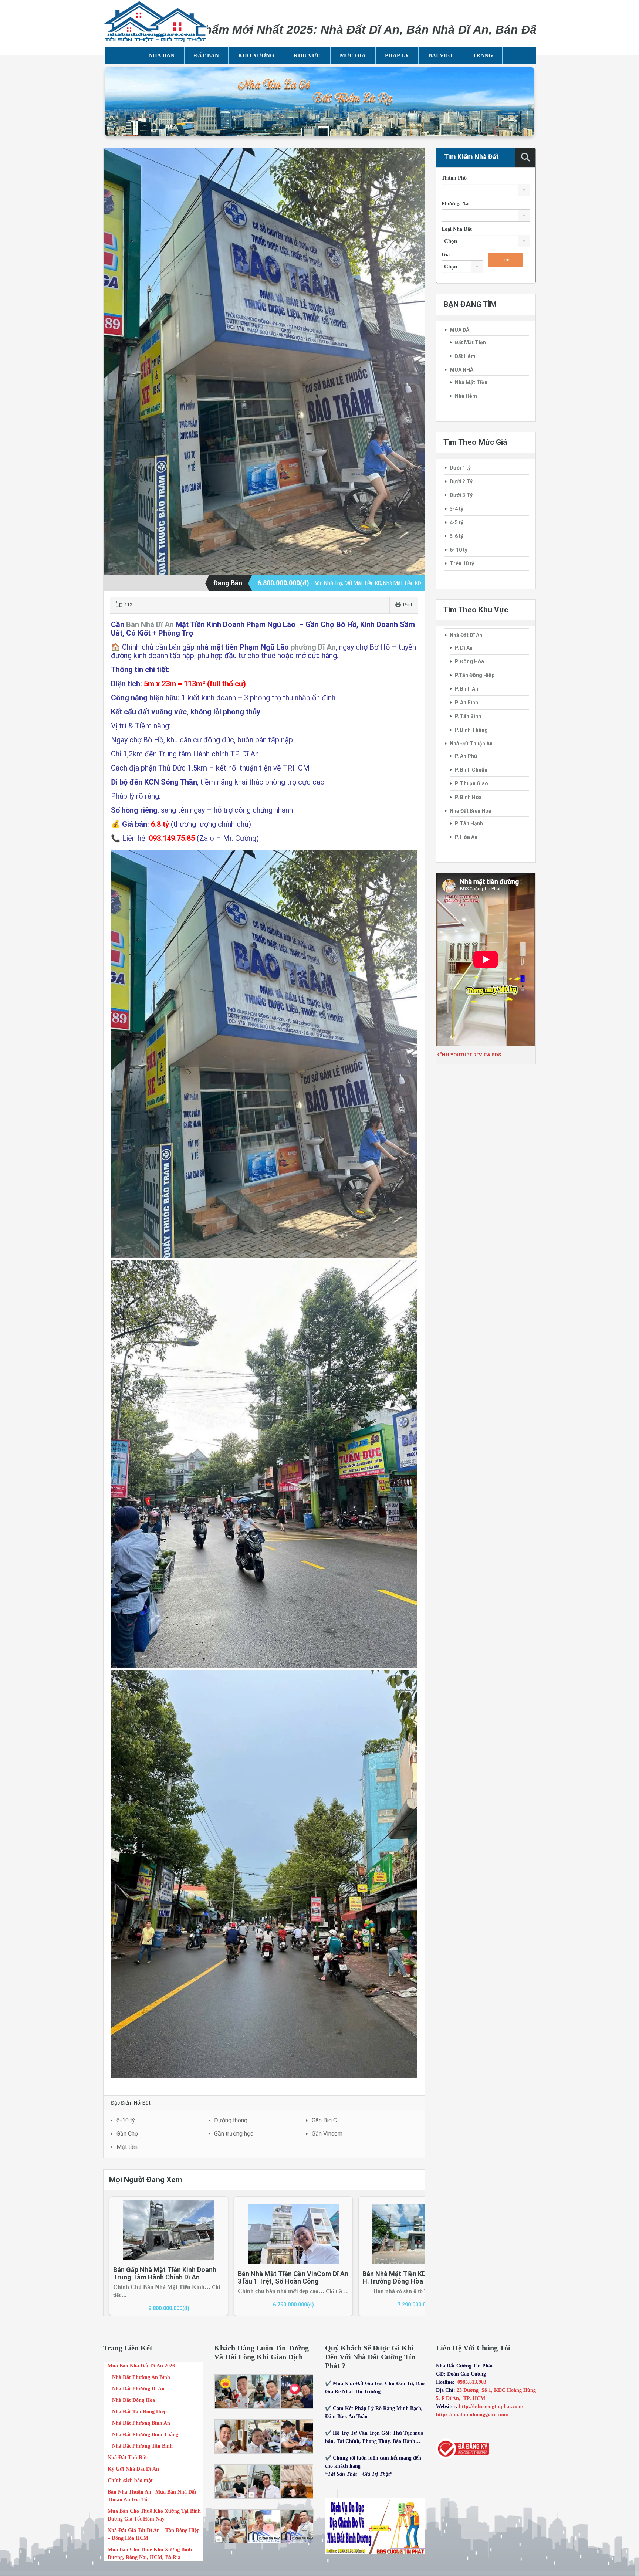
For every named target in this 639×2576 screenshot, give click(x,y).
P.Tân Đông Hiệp (475, 675)
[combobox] (486, 190)
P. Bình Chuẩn (471, 770)
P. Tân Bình (468, 716)
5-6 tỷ (457, 536)
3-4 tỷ (457, 509)
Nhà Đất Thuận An (471, 744)
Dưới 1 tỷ (460, 468)
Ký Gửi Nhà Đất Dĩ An (133, 2469)
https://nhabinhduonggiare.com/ (472, 2415)
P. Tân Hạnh (469, 823)
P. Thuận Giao (471, 783)
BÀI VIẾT (441, 55)
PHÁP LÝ (397, 55)
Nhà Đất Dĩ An (466, 635)
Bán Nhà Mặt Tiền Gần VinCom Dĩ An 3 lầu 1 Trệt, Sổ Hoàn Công (293, 2277)
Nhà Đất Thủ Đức (128, 2457)
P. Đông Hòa (469, 661)
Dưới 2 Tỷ (461, 481)
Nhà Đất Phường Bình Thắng (145, 2435)
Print (408, 605)
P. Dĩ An (464, 648)
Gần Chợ (127, 2134)
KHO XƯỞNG (256, 55)
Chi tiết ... (337, 2291)
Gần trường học (234, 2134)
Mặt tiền (127, 2147)
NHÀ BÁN (162, 55)
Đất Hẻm (465, 356)
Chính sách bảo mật (130, 2480)
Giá (446, 255)
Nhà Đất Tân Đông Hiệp (139, 2412)
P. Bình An (466, 689)
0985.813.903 (472, 2382)
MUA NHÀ (461, 370)
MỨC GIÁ (353, 55)
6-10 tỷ (126, 2120)
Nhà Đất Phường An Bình (141, 2377)
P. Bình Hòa (468, 797)
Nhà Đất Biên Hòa (471, 811)
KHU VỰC (307, 55)
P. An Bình (466, 703)
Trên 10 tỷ (462, 563)
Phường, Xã (455, 204)
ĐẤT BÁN (206, 55)
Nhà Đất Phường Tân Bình (142, 2446)
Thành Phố (454, 178)
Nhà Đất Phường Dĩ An (138, 2389)
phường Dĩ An (313, 647)
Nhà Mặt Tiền (471, 382)
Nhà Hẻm (466, 396)
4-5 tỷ (457, 522)
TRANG (483, 55)
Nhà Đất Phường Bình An (141, 2423)
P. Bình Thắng (471, 730)
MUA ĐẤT (461, 330)
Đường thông (231, 2120)
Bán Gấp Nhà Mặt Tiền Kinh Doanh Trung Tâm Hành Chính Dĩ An (165, 2273)
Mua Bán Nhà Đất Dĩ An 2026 (141, 2366)
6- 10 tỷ (459, 550)
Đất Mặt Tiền (470, 342)
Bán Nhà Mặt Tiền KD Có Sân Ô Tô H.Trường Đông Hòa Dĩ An (414, 2277)
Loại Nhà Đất (457, 229)
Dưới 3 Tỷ (461, 495)
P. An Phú (466, 756)
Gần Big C (324, 2120)
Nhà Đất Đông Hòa (133, 2400)
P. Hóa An (466, 837)
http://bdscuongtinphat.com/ (492, 2406)
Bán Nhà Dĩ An (150, 624)
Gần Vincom (327, 2134)
